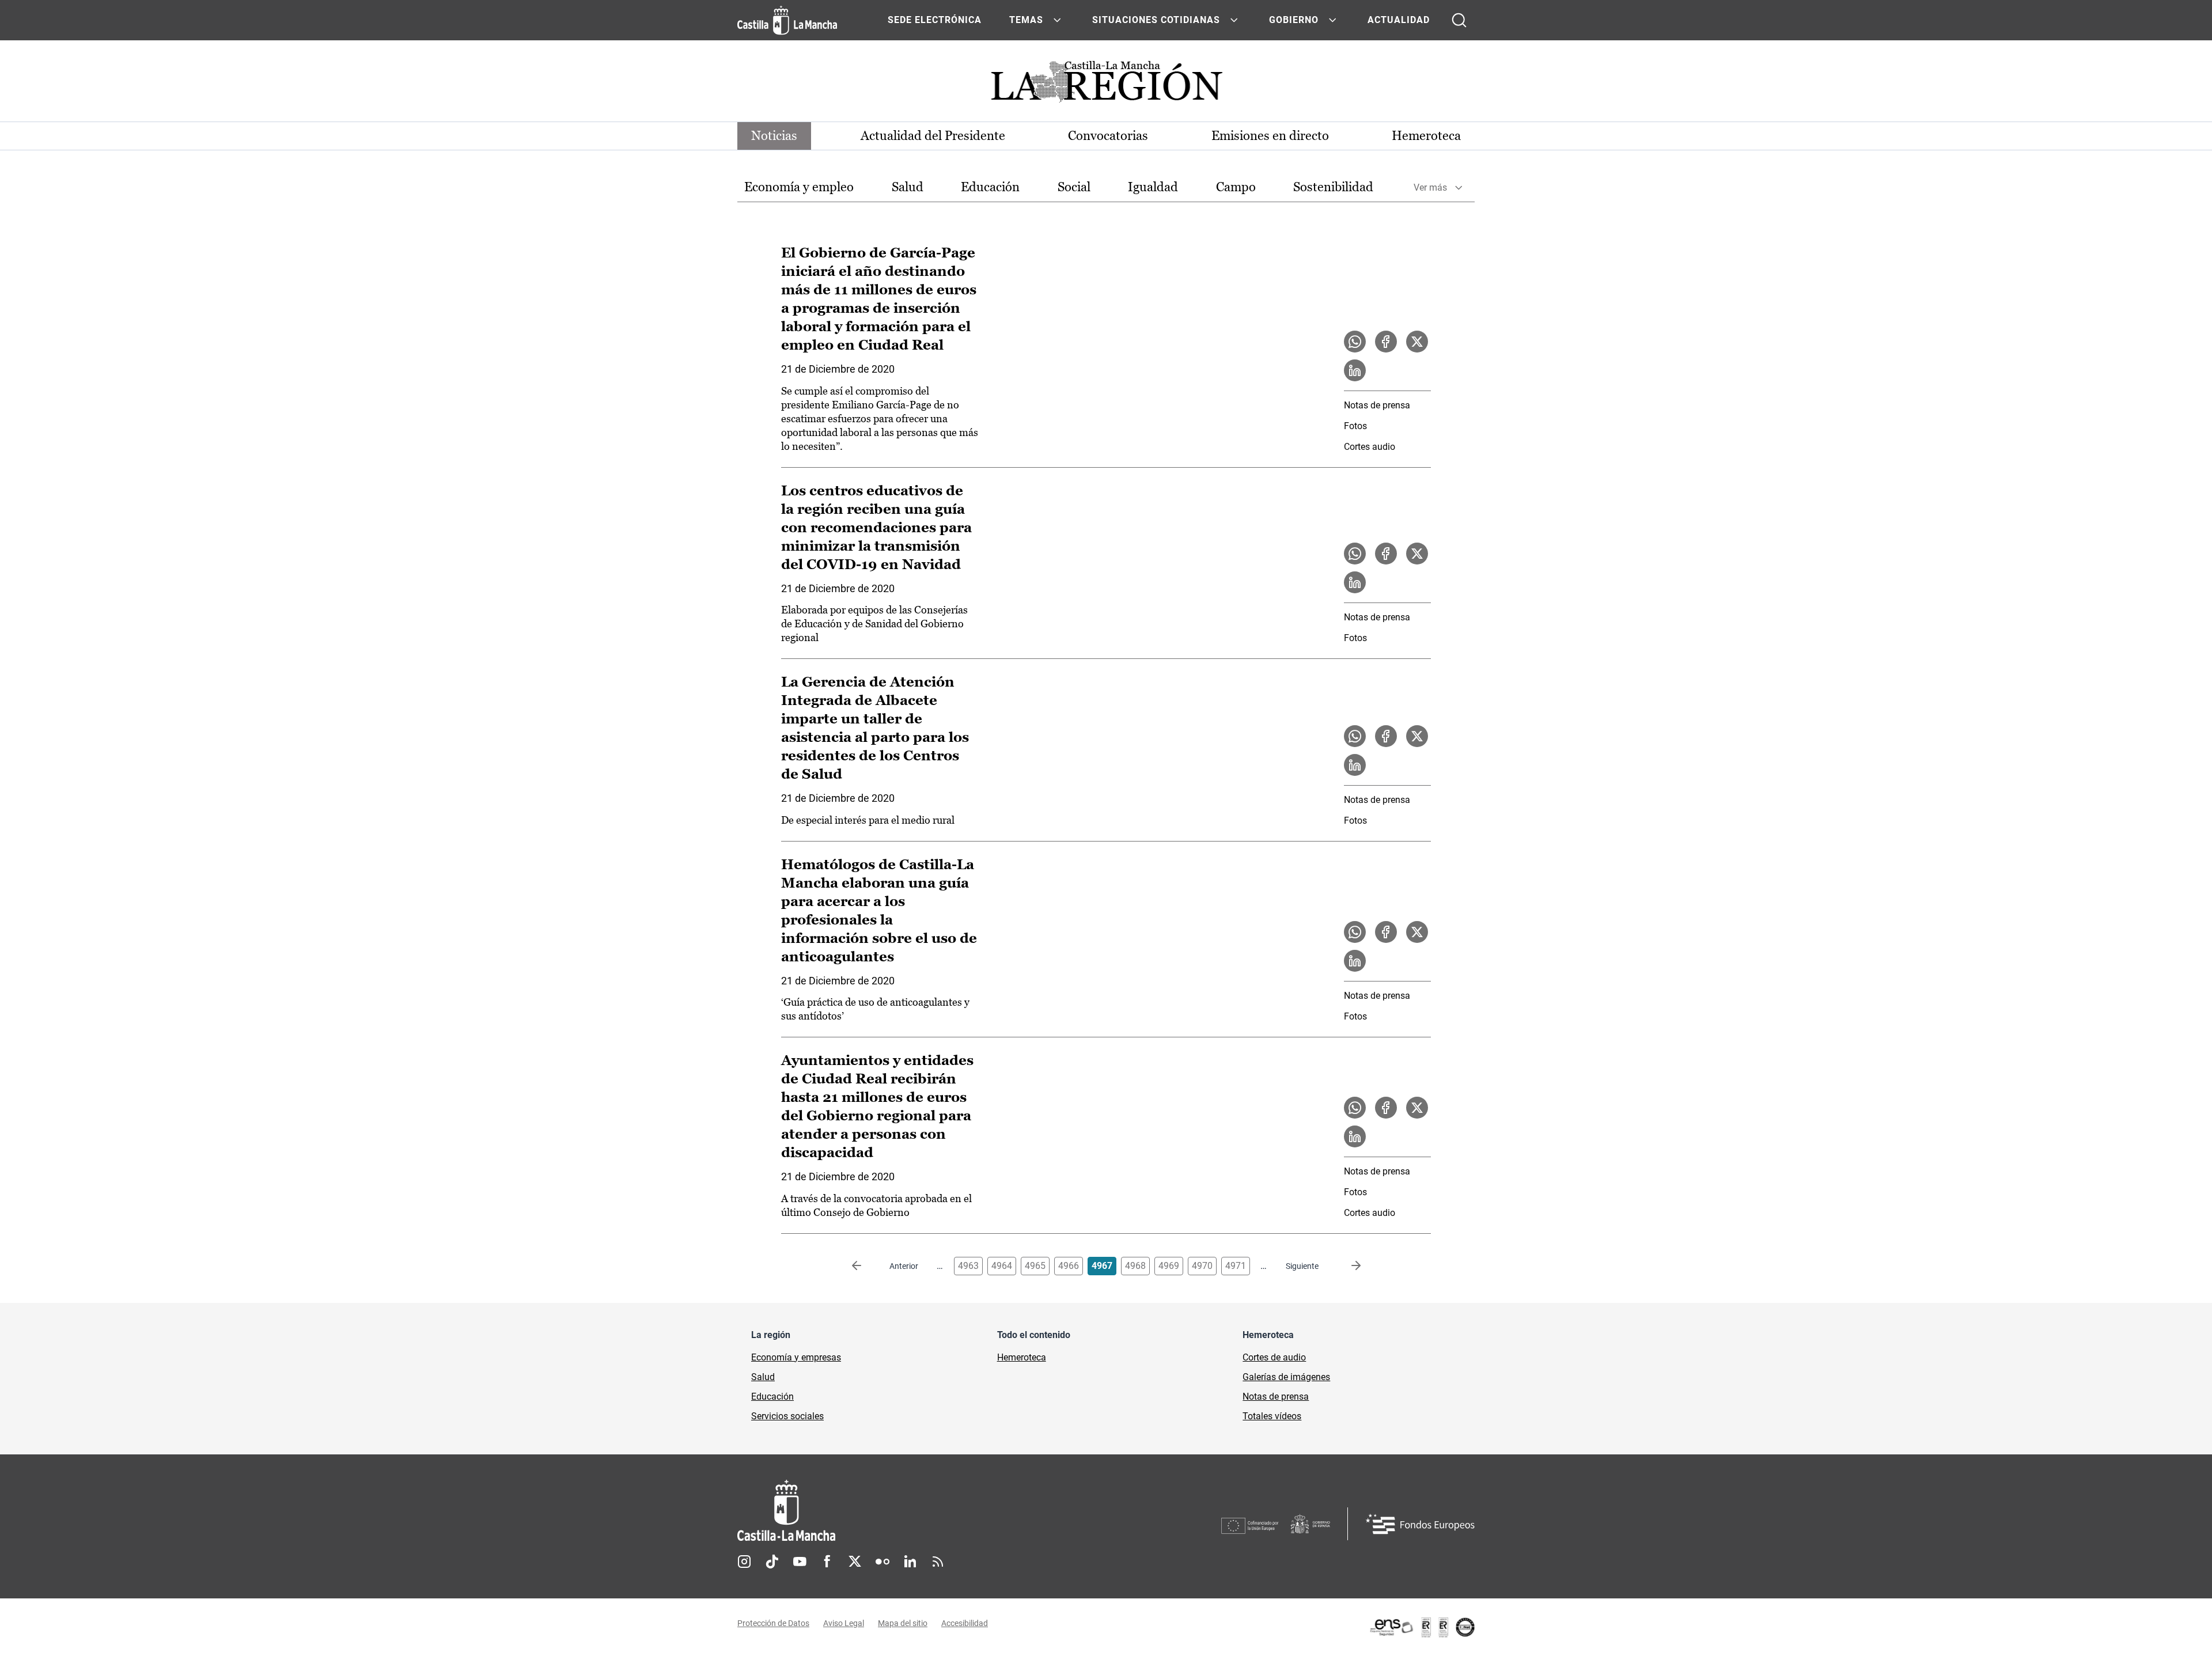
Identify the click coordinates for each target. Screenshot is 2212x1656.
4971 (1236, 1266)
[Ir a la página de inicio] (787, 20)
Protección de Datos (773, 1623)
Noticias (774, 136)
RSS (938, 1562)
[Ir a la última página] (1347, 1266)
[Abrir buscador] (1459, 20)
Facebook (827, 1562)
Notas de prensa (1377, 405)
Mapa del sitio (903, 1623)
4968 (1135, 1266)
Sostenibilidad (1333, 187)
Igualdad (1153, 187)
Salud (908, 187)
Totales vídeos (1272, 1416)
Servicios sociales (787, 1416)
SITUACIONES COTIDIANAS (1156, 20)
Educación (990, 187)
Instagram (744, 1562)
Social (1074, 187)
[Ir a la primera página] (866, 1266)
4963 (968, 1266)
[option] (799, 187)
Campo (1236, 187)
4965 (1035, 1266)
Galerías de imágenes (1286, 1377)
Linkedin (910, 1562)
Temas (1026, 20)
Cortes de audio (1274, 1357)
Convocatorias (1108, 136)
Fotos (1355, 426)
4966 (1069, 1266)
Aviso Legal (844, 1623)
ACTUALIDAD (1399, 20)
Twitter (855, 1562)
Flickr (882, 1562)
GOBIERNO (1294, 20)
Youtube (800, 1562)
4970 (1202, 1266)
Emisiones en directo (1270, 136)
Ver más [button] (1430, 187)
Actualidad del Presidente (933, 136)
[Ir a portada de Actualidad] (1106, 85)
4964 (1002, 1266)
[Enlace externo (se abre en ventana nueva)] (1422, 1627)
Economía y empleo (799, 187)
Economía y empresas (796, 1357)
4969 (1169, 1266)
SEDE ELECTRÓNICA (935, 20)
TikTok (772, 1562)
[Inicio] (893, 1511)
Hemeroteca (1426, 136)
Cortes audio (1370, 447)
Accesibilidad (965, 1623)
